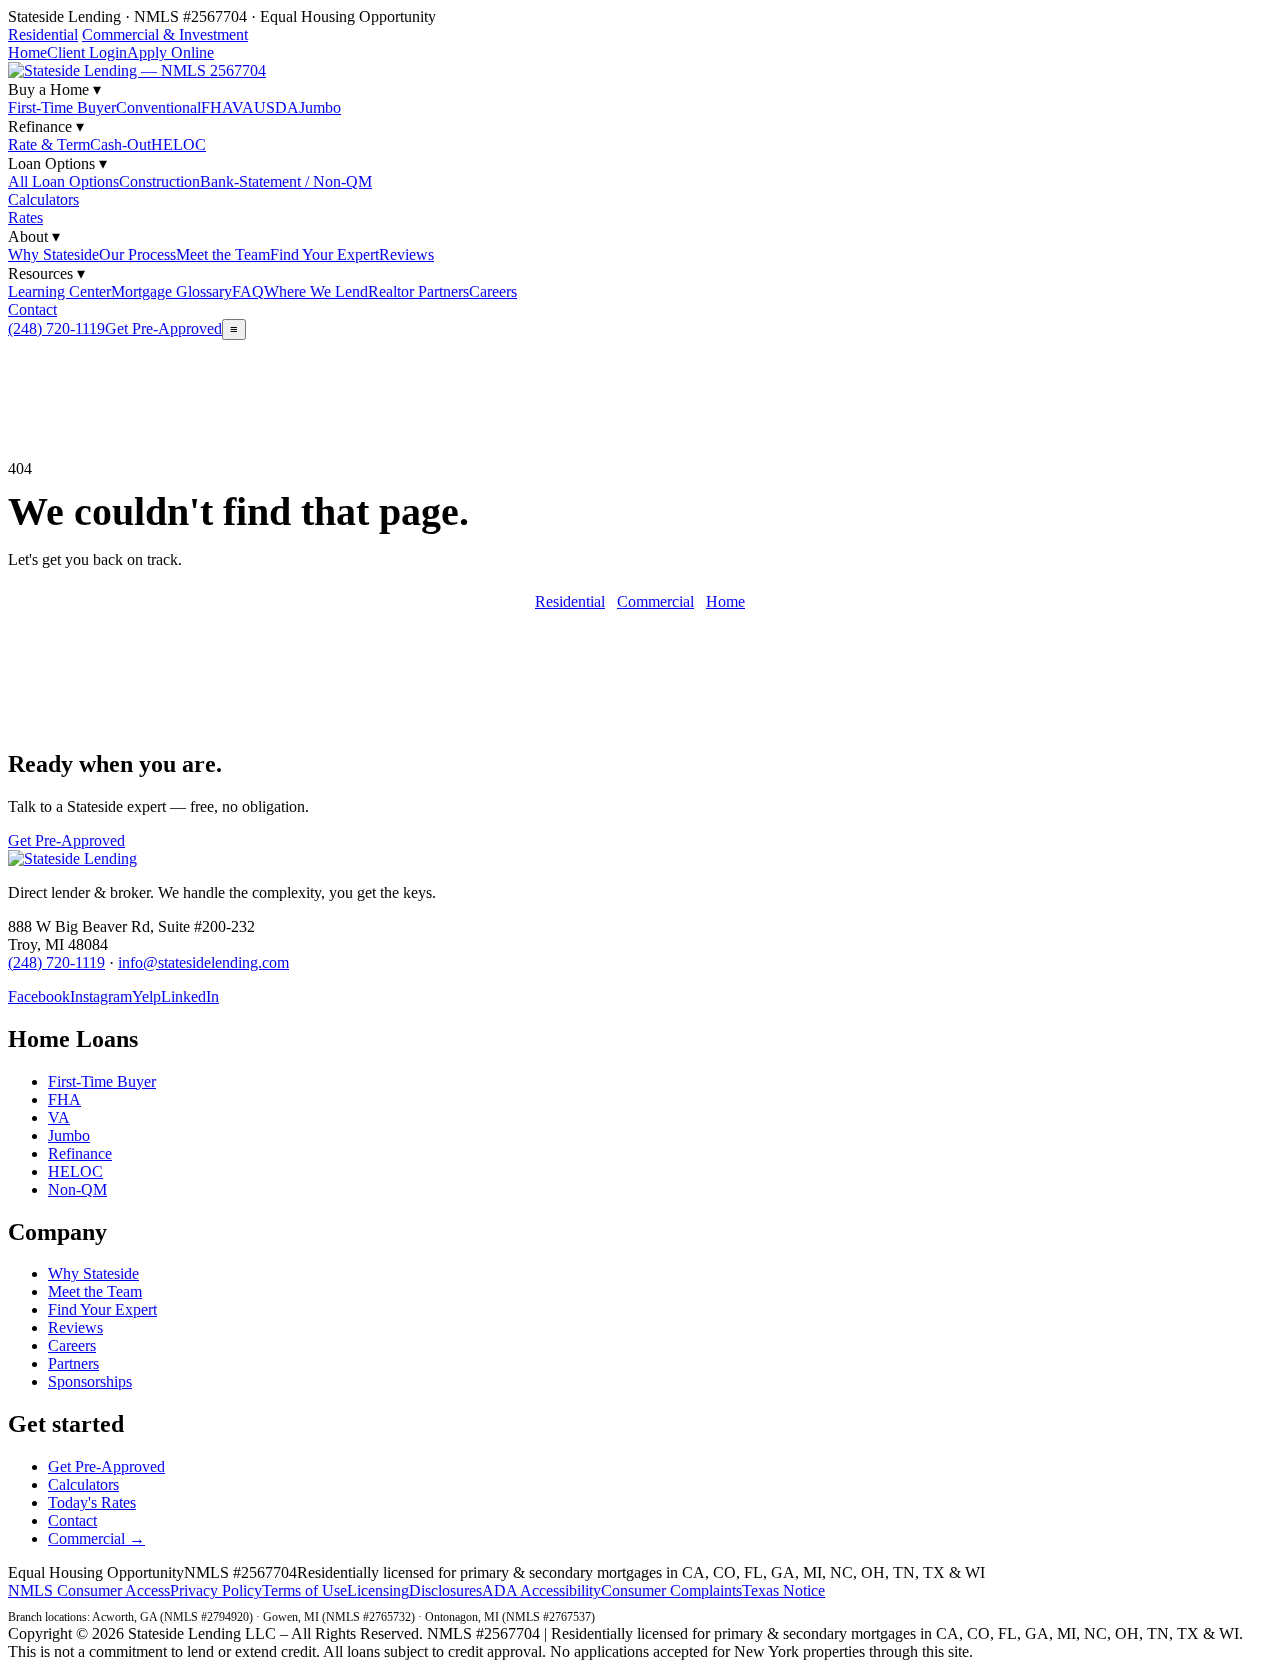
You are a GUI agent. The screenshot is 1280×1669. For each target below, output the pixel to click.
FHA (216, 107)
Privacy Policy (216, 1590)
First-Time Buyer (62, 107)
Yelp (146, 996)
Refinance (80, 1153)
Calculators (43, 199)
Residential (43, 34)
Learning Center (59, 291)
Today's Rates (92, 1502)
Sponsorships (90, 1381)
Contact (32, 309)
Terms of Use (304, 1590)
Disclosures (445, 1590)
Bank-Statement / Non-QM (286, 181)
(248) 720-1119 (56, 328)
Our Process (137, 254)
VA (243, 107)
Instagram (101, 996)
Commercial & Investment (165, 34)
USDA (276, 107)
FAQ (248, 291)
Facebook (39, 996)
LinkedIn (190, 996)
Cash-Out (120, 144)
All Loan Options (63, 181)
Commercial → (96, 1538)
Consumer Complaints (671, 1590)
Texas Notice (783, 1590)
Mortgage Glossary (171, 291)
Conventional (158, 107)
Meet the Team (223, 254)
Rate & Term (49, 144)
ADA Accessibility (541, 1590)
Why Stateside (53, 254)
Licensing (378, 1590)
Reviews (406, 254)
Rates (25, 217)
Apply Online (170, 52)
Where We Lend (316, 291)
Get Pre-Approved (163, 328)
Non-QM (77, 1189)
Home (27, 52)
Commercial (655, 601)
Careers (493, 291)
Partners (73, 1363)
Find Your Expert (324, 254)
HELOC (178, 144)
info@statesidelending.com (203, 962)
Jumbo (320, 107)
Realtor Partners (418, 291)
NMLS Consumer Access (89, 1590)
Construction (159, 181)
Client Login (87, 52)
